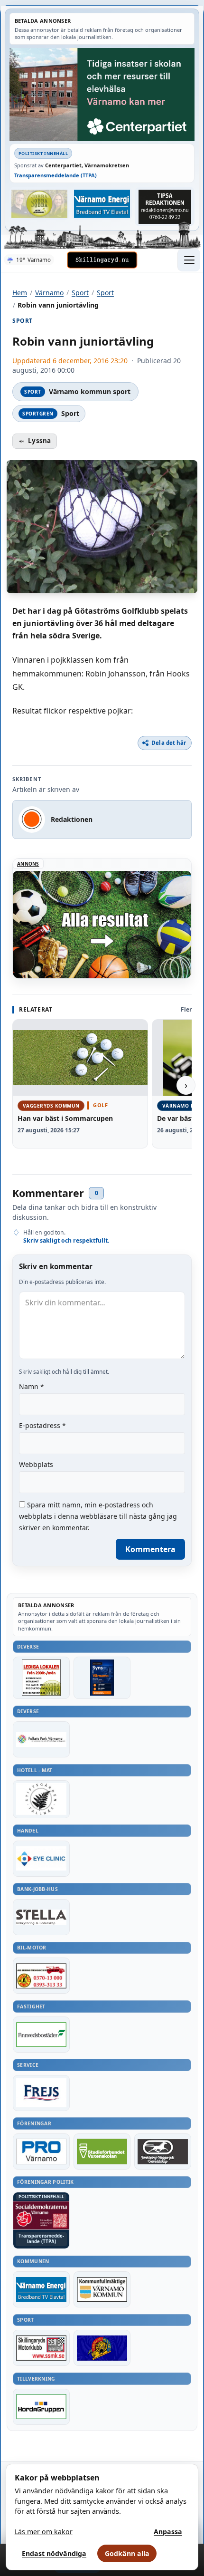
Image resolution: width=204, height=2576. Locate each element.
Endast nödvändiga (54, 2553)
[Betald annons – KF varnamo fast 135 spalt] (102, 2289)
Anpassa (168, 2532)
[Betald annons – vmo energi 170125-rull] (41, 2289)
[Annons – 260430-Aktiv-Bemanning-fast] (39, 203)
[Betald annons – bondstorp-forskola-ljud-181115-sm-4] (165, 207)
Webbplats (36, 1464)
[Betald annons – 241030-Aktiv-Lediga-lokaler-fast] (41, 1678)
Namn (32, 1386)
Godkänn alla (127, 2553)
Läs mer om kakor (44, 2532)
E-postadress (42, 1425)
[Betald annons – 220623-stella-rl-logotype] (41, 1917)
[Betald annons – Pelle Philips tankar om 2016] (102, 203)
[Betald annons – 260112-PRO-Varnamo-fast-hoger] (41, 2151)
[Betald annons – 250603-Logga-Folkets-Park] (41, 1739)
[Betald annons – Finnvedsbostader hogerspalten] (41, 2035)
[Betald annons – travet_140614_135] (163, 2151)
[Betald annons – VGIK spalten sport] (102, 2348)
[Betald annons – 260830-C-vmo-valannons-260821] (102, 94)
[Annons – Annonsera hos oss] (102, 1678)
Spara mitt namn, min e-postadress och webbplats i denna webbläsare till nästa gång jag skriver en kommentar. (98, 1516)
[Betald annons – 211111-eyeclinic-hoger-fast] (41, 1859)
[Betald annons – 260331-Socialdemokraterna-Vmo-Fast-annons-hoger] (41, 2215)
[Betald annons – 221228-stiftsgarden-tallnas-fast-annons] (41, 1799)
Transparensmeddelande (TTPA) (56, 175)
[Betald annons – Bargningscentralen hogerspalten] (41, 1976)
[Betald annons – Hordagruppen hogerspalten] (41, 2407)
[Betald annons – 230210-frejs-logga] (41, 2093)
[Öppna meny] (189, 260)
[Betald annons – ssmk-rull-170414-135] (41, 2348)
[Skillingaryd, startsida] (102, 260)
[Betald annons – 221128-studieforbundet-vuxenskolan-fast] (102, 2151)
